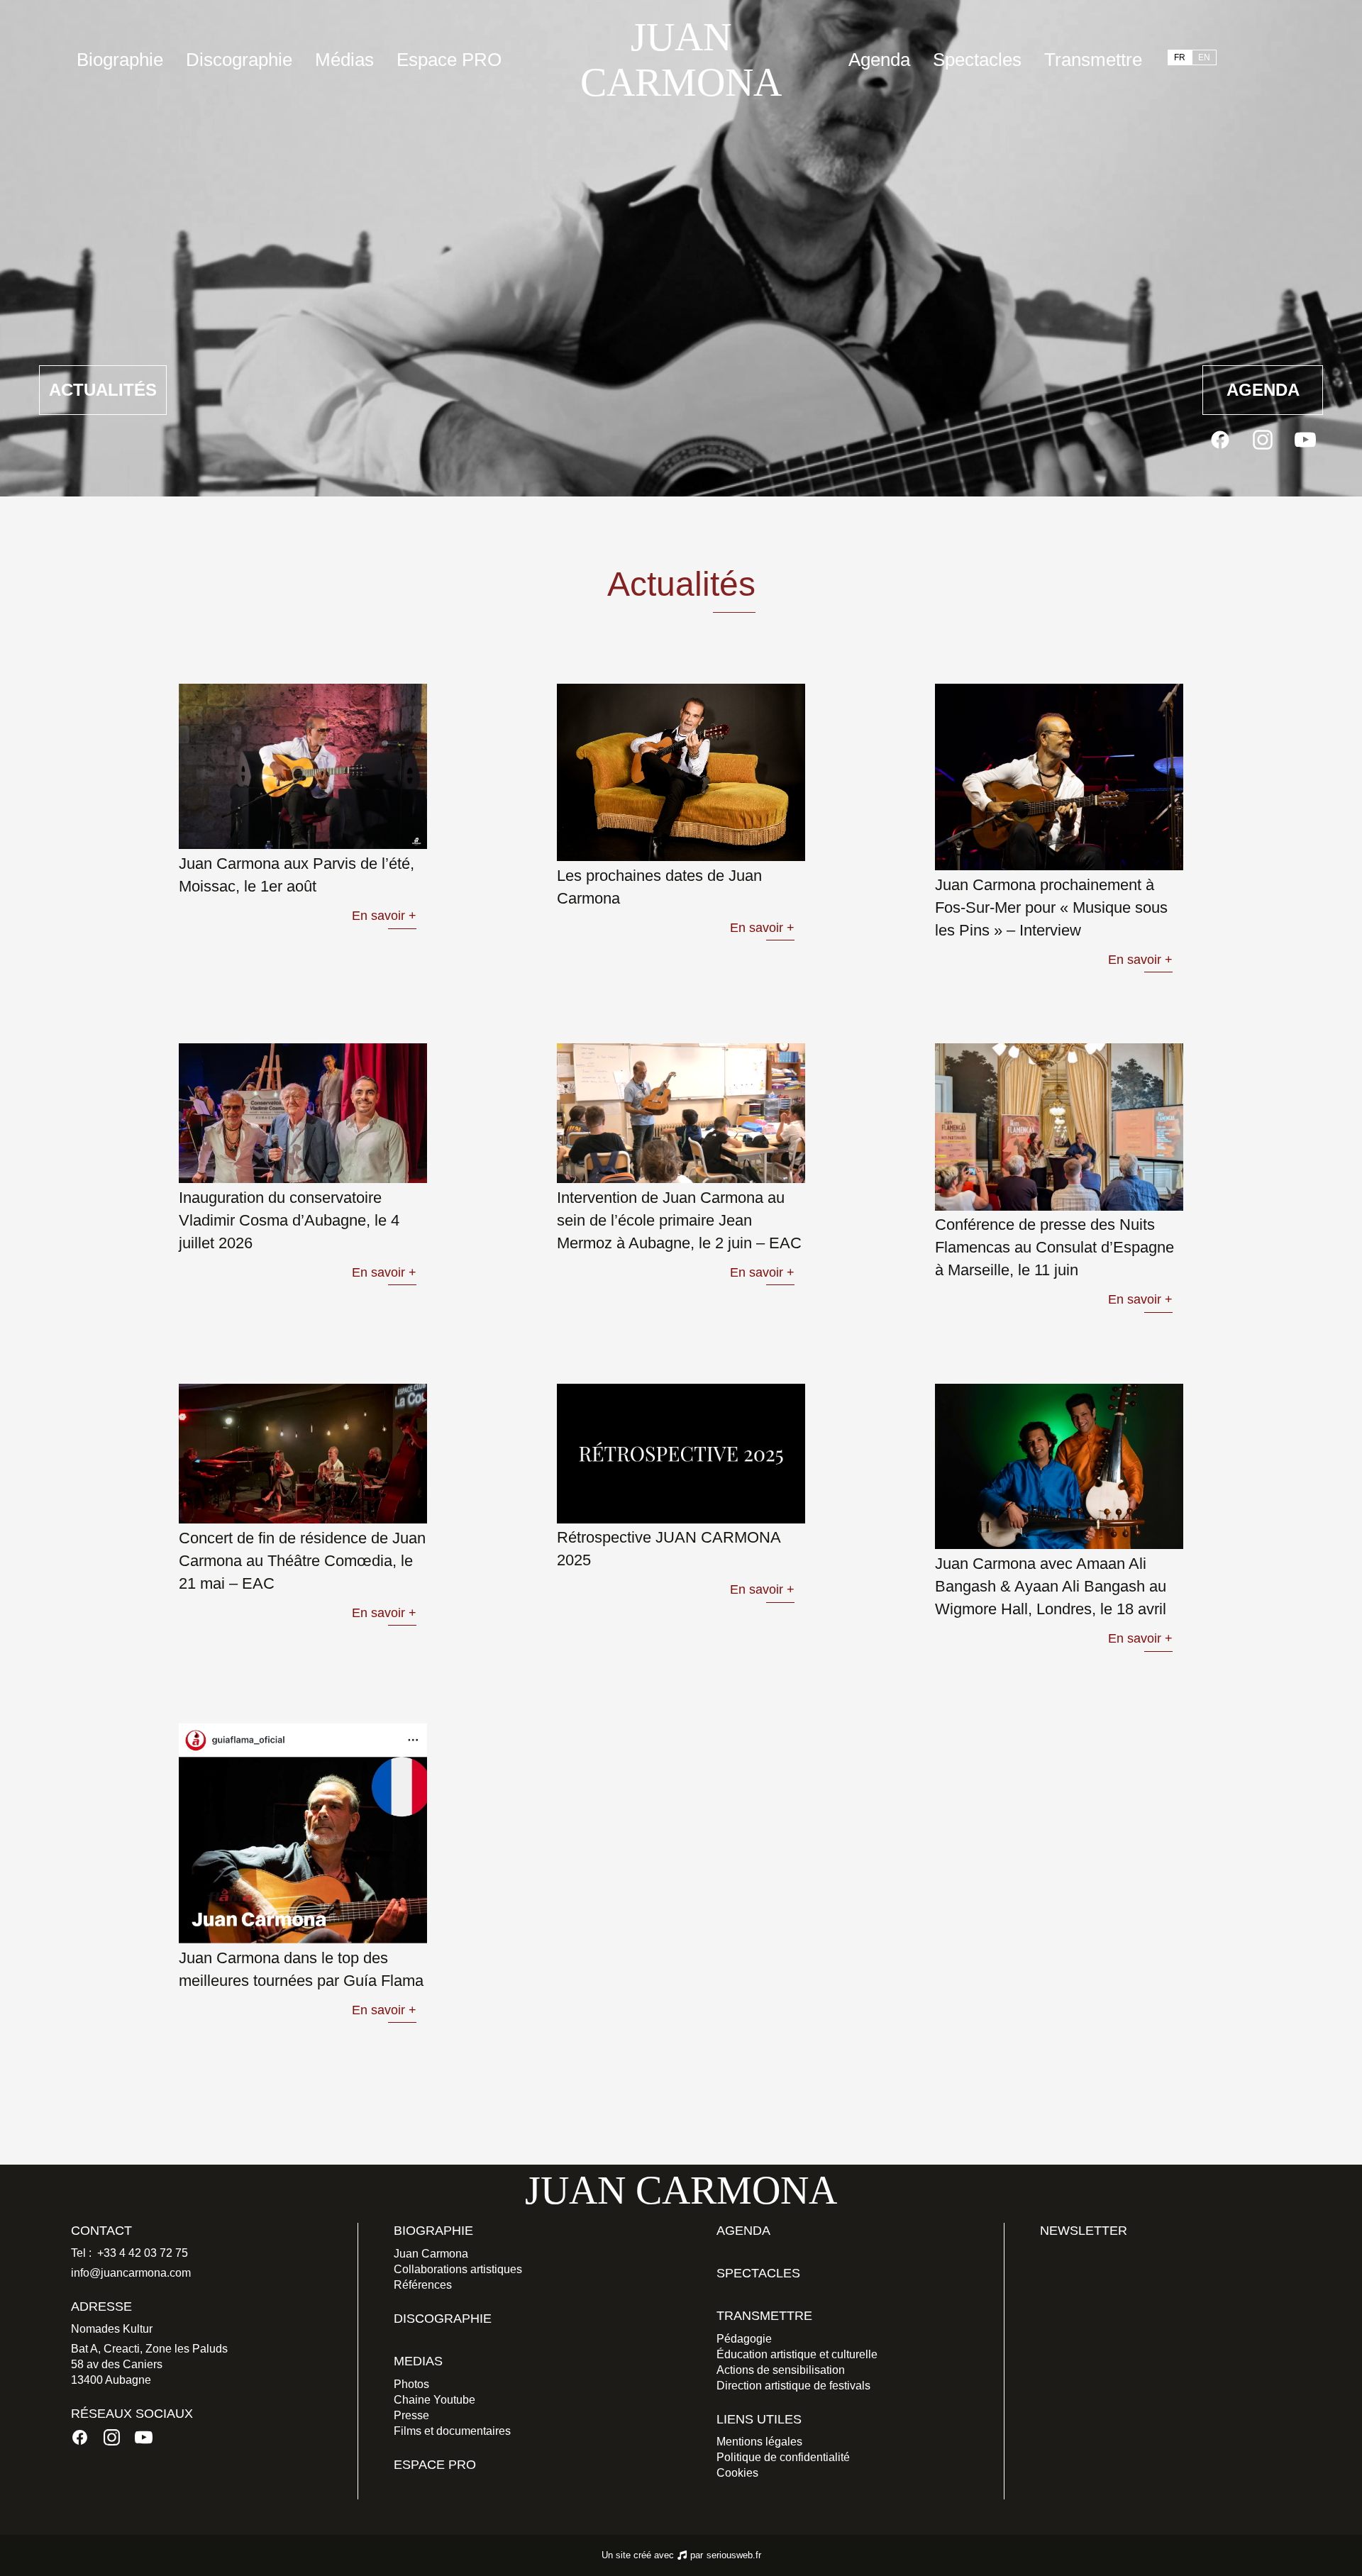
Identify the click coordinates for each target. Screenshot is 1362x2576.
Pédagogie (744, 2339)
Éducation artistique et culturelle (797, 2354)
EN (1204, 57)
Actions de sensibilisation (781, 2370)
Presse (411, 2415)
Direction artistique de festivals (793, 2386)
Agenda (879, 60)
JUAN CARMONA (681, 60)
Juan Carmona (431, 2254)
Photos (411, 2384)
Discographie (239, 60)
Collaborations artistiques (458, 2269)
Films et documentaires (452, 2431)
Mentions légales (759, 2442)
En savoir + (384, 916)
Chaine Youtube (434, 2400)
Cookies (737, 2473)
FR (1180, 57)
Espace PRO (449, 60)
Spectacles (977, 60)
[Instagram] (1263, 440)
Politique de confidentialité (783, 2457)
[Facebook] (1220, 440)
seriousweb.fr (734, 2555)
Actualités (103, 390)
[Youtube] (1305, 440)
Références (423, 2285)
